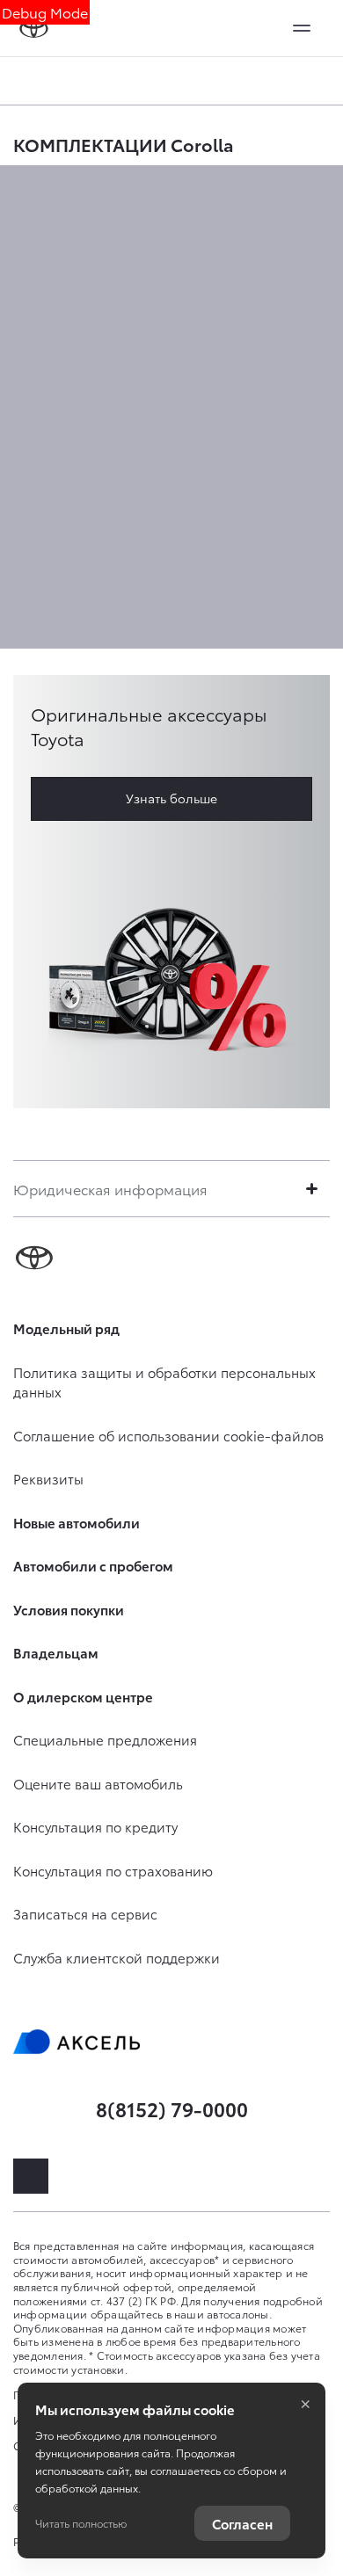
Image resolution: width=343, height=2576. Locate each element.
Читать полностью (81, 2523)
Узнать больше (171, 798)
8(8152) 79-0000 (172, 2108)
